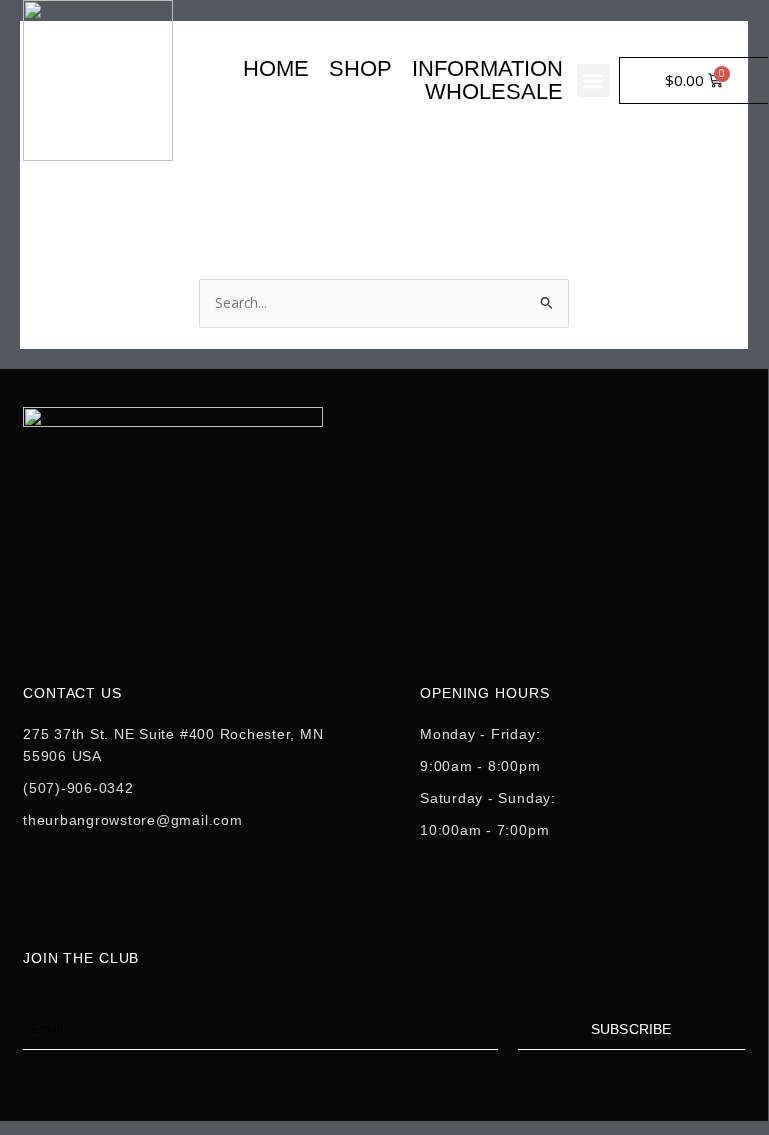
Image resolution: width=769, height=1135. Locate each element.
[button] (593, 80)
